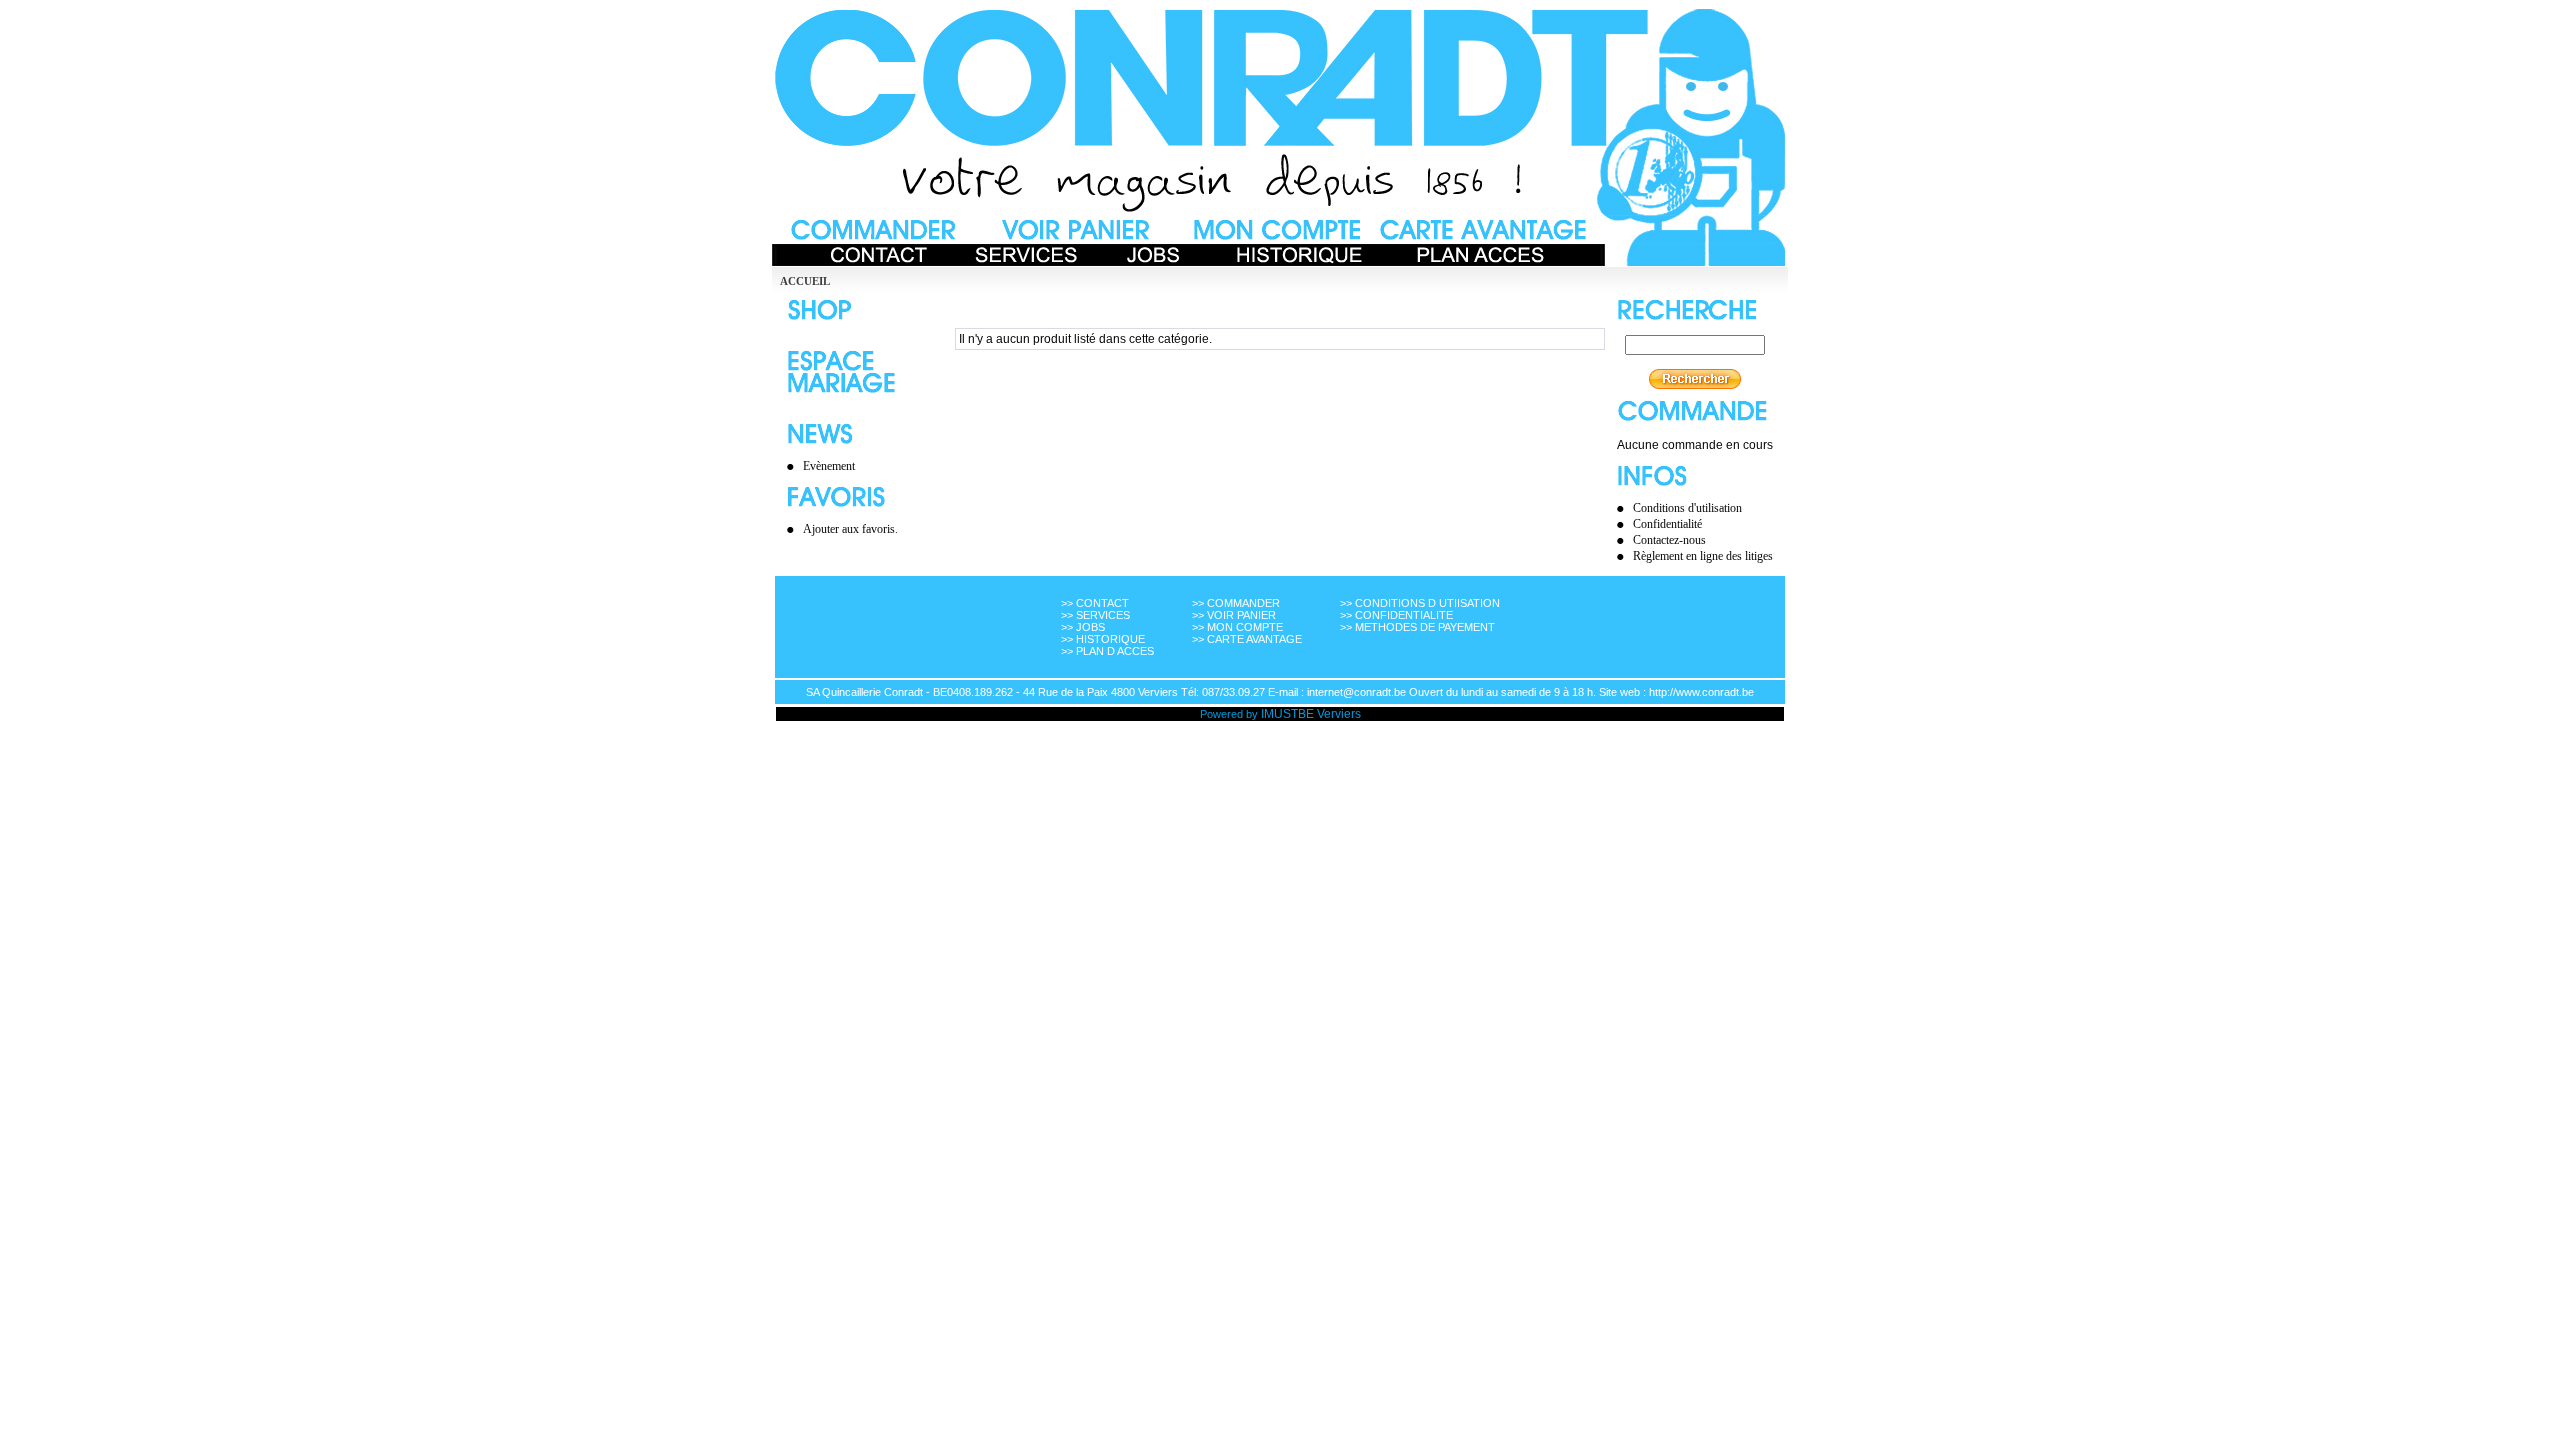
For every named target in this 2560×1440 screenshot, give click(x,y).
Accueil (805, 281)
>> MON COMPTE (1237, 627)
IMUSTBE (1287, 714)
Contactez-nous (1669, 540)
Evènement (829, 466)
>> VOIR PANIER (1234, 615)
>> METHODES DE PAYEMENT (1417, 627)
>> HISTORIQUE (1103, 639)
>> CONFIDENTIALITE (1396, 615)
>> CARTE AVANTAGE (1247, 639)
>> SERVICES (1095, 615)
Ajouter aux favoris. (850, 529)
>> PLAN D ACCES (1107, 651)
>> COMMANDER (1236, 603)
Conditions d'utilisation (1687, 508)
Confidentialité (1667, 524)
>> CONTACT (1095, 603)
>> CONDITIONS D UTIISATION (1420, 603)
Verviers (1339, 714)
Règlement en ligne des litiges (1703, 556)
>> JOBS (1083, 627)
